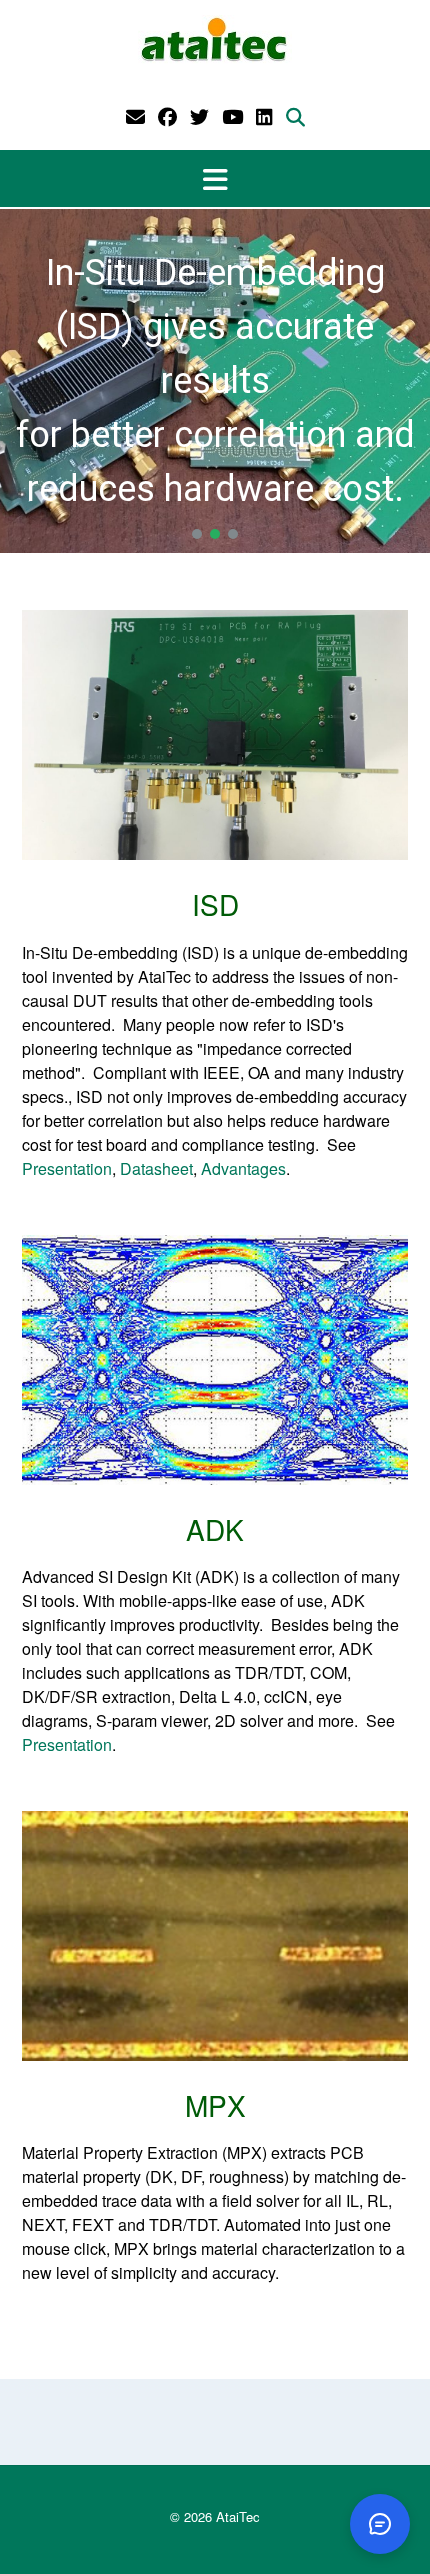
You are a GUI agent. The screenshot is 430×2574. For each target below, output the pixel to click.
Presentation (67, 1168)
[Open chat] (380, 2524)
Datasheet (156, 1168)
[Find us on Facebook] (167, 115)
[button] (215, 178)
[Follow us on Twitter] (199, 115)
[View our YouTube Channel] (232, 115)
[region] (215, 381)
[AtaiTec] (215, 40)
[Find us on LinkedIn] (264, 115)
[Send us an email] (135, 115)
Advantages (243, 1168)
